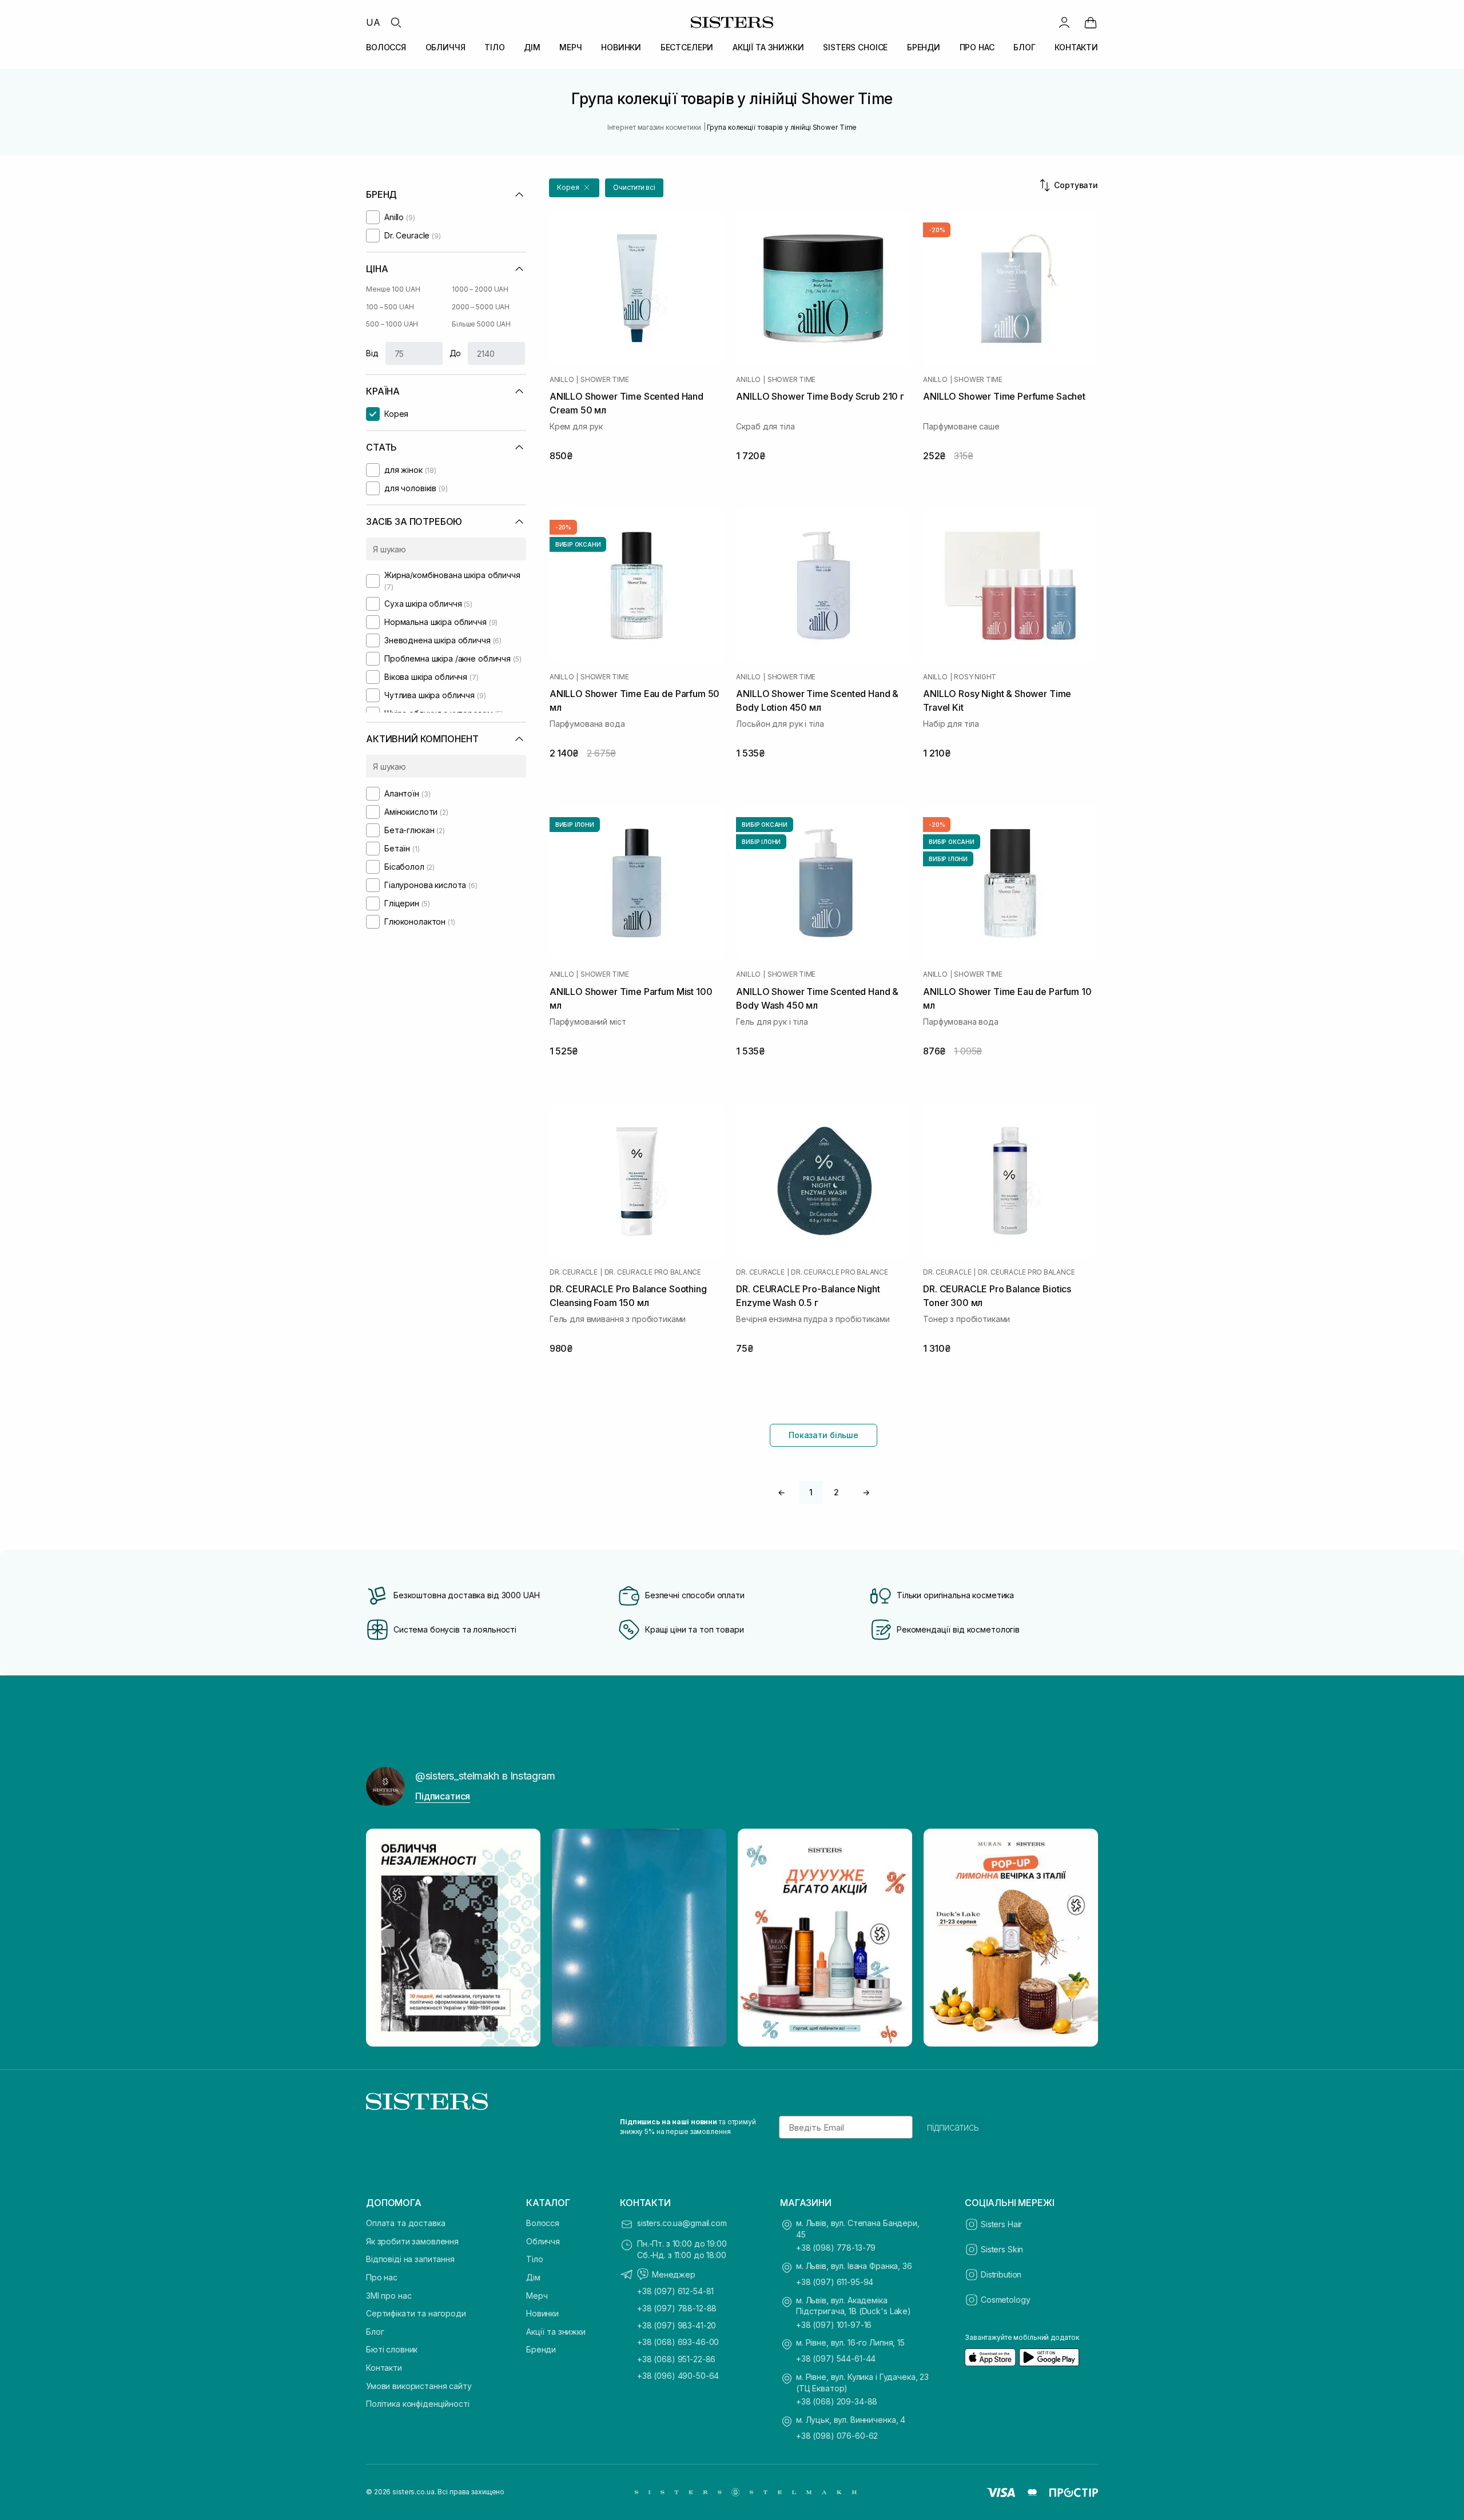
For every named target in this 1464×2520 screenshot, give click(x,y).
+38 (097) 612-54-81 (675, 2291)
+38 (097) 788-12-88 (677, 2308)
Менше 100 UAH (393, 289)
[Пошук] (396, 22)
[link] (1091, 22)
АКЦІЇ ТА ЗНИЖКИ (768, 47)
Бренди (541, 2349)
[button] (574, 188)
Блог (375, 2332)
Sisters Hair (1001, 2224)
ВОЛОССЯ (386, 47)
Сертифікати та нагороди (416, 2313)
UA (373, 22)
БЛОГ (1024, 47)
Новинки (542, 2313)
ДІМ (532, 47)
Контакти (384, 2368)
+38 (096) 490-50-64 (678, 2376)
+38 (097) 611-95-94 (835, 2282)
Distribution (1001, 2274)
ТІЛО (494, 47)
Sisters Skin (1002, 2249)
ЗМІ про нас (389, 2296)
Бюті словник (392, 2349)
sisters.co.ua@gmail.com (682, 2223)
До (455, 353)
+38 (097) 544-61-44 (836, 2358)
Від (372, 353)
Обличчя (543, 2241)
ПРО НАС (977, 47)
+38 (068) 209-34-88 (837, 2401)
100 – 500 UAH (390, 307)
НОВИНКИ (621, 47)
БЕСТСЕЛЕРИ (687, 47)
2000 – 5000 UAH (481, 307)
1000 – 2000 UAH (480, 289)
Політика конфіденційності (418, 2404)
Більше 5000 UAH (481, 324)
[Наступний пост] (1079, 1938)
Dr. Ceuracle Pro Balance (653, 1272)
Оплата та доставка (405, 2223)
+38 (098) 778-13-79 (836, 2248)
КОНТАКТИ (1076, 47)
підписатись (953, 2127)
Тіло (534, 2259)
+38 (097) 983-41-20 (677, 2325)
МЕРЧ (570, 47)
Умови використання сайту (419, 2386)
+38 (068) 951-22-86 (676, 2359)
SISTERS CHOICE (855, 47)
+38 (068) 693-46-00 (678, 2342)
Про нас (382, 2277)
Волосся (543, 2223)
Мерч (537, 2296)
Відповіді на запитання (410, 2259)
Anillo (562, 380)
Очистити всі (634, 187)
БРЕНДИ (924, 47)
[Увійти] (1064, 22)
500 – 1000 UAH (392, 324)
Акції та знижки (556, 2332)
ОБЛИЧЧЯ (445, 47)
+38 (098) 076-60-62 (837, 2436)
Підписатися (443, 1796)
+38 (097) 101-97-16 (834, 2325)
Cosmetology (1005, 2300)
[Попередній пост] (385, 1938)
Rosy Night (975, 677)
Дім (533, 2277)
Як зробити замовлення (412, 2241)
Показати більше (823, 1435)
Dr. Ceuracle (574, 1272)
